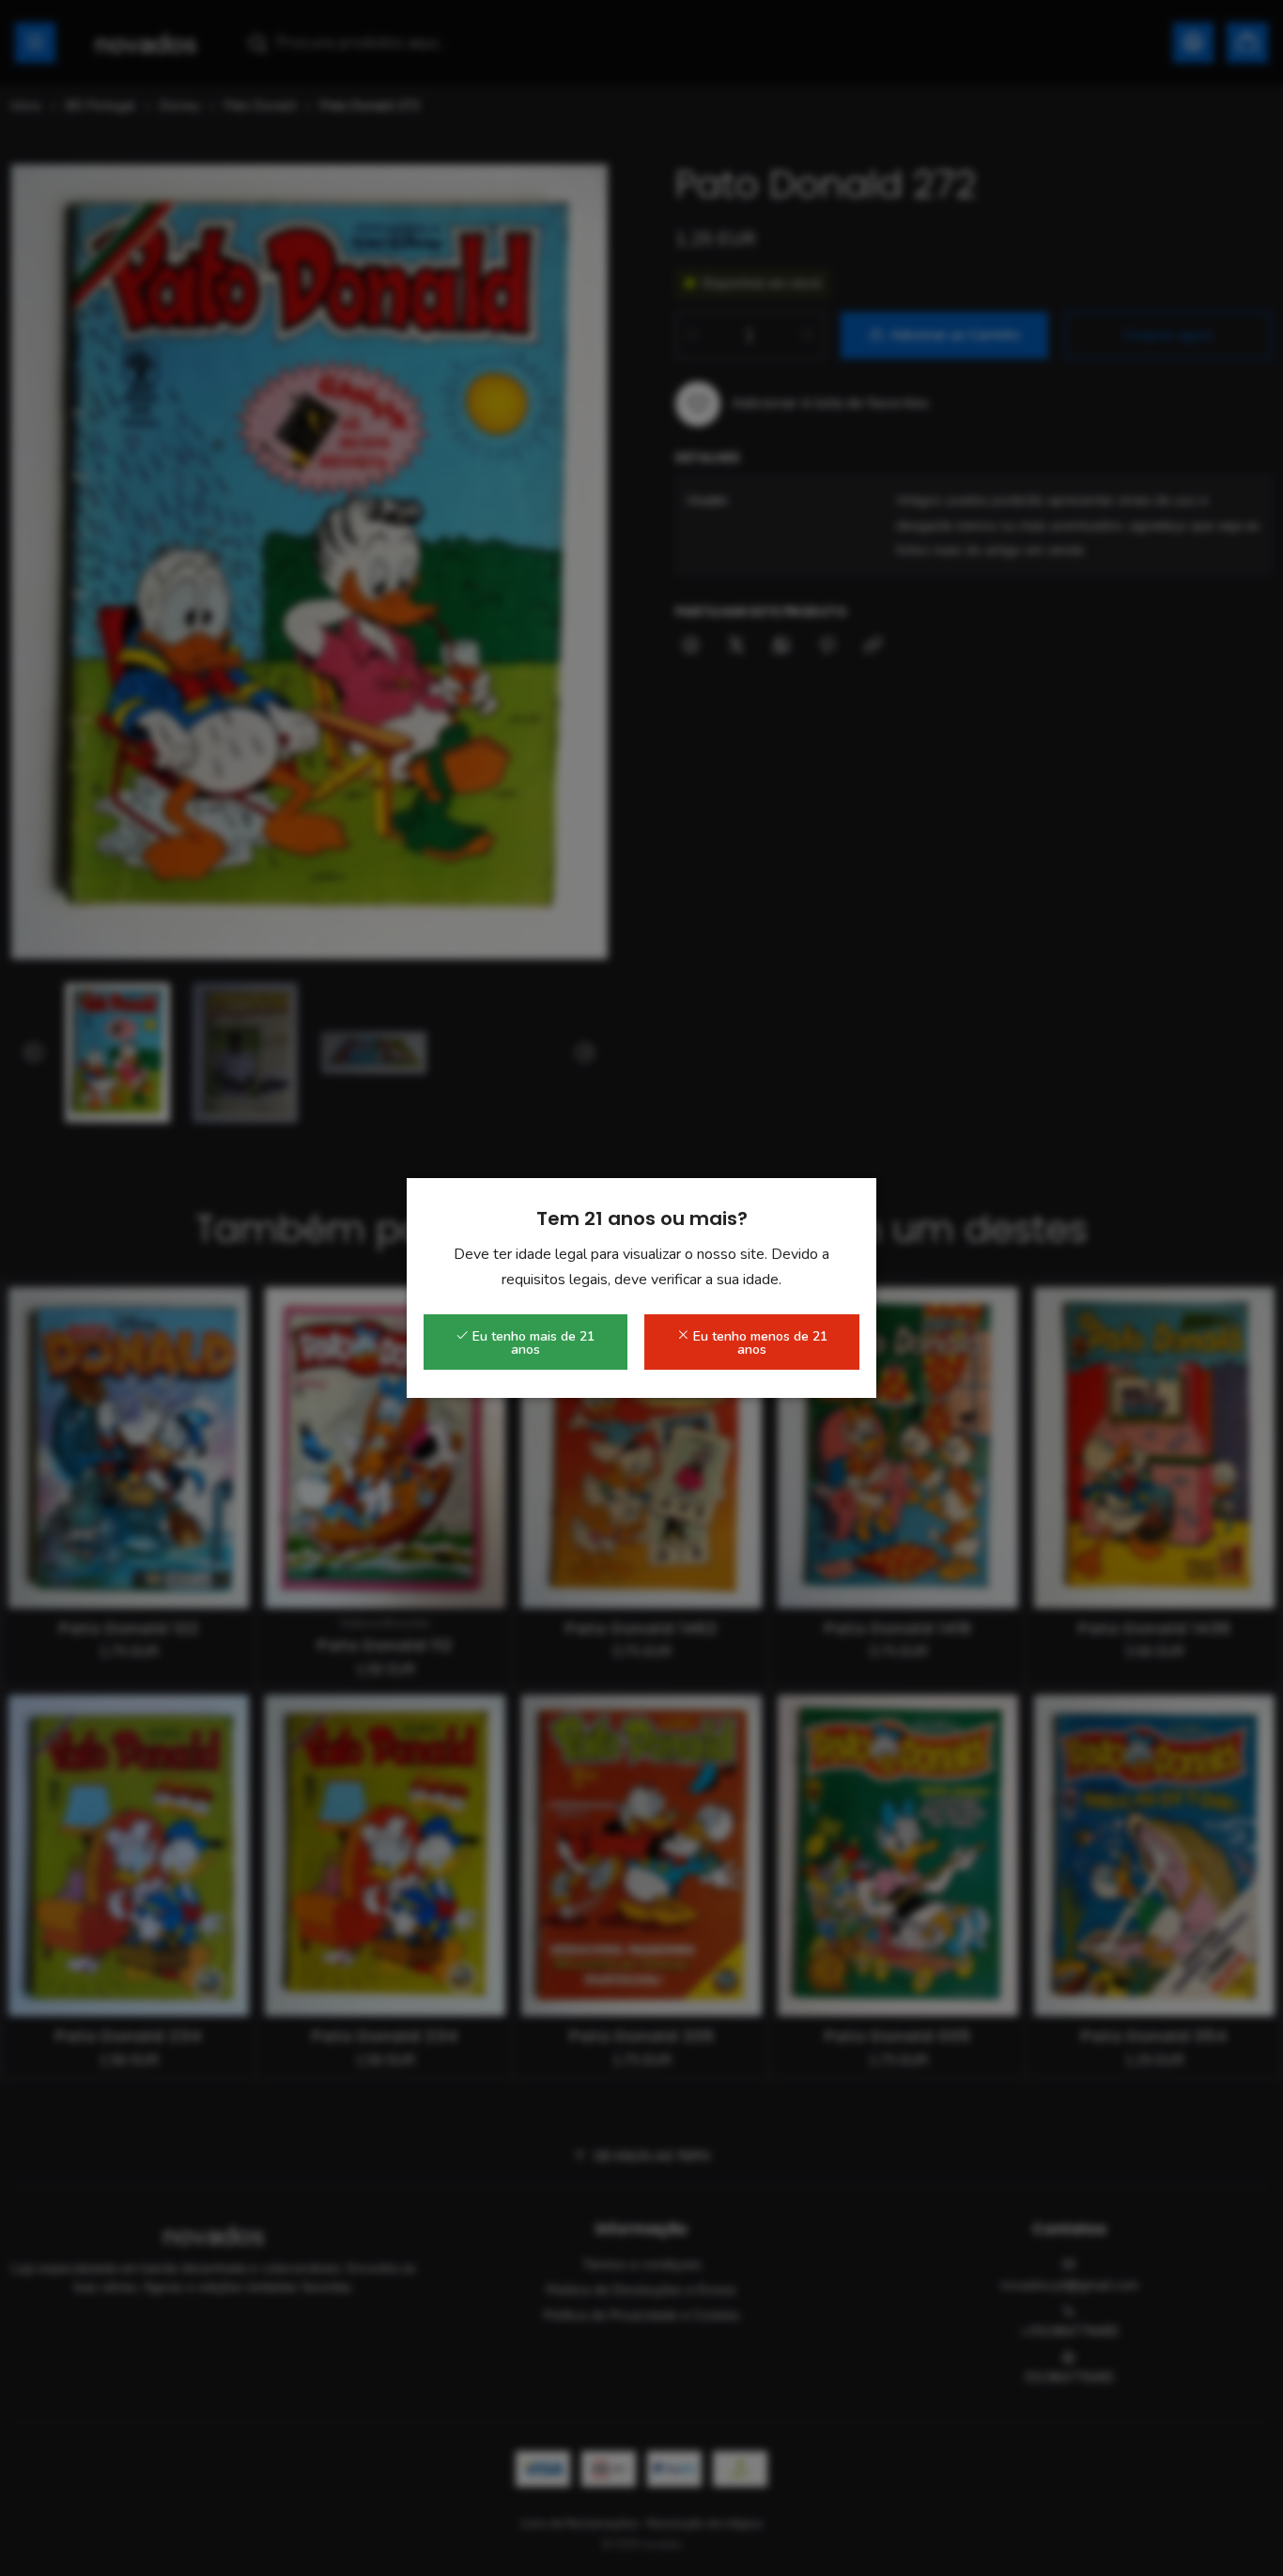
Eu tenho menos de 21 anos (758, 1343)
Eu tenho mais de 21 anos (532, 1343)
